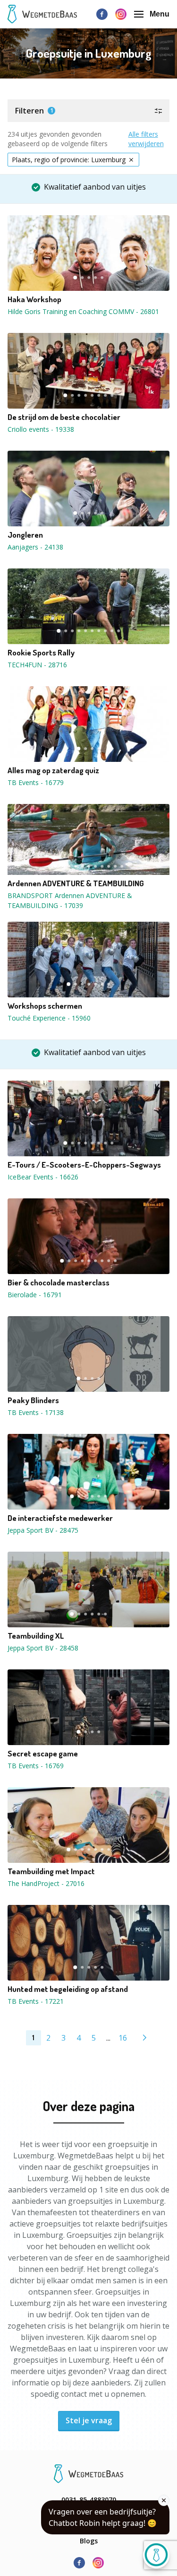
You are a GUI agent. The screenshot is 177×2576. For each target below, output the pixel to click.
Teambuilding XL (36, 1636)
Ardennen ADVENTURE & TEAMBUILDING (76, 883)
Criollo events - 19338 (41, 429)
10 (119, 631)
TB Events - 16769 (36, 1766)
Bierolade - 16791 (35, 1295)
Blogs (89, 2541)
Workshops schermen (45, 1006)
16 (123, 2038)
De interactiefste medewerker (60, 1518)
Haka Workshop (34, 299)
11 (122, 866)
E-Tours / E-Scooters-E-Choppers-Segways (84, 1165)
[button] (88, 111)
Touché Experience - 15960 (49, 1018)
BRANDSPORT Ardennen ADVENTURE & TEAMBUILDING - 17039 (70, 900)
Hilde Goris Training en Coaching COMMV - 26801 (83, 311)
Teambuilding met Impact (51, 1871)
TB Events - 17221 (36, 2001)
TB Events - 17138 (36, 1412)
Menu (160, 14)
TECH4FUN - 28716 (37, 665)
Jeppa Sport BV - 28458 (43, 1648)
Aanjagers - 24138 (35, 547)
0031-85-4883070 (89, 2500)
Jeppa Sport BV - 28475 (43, 1530)
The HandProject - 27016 (46, 1883)
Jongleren (25, 535)
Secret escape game (43, 1754)
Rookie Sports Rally (41, 653)
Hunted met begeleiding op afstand (68, 1989)
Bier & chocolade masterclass (59, 1283)
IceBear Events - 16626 (43, 1177)
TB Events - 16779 (36, 782)
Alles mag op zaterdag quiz (53, 770)
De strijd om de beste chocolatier (64, 417)
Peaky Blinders (33, 1400)
